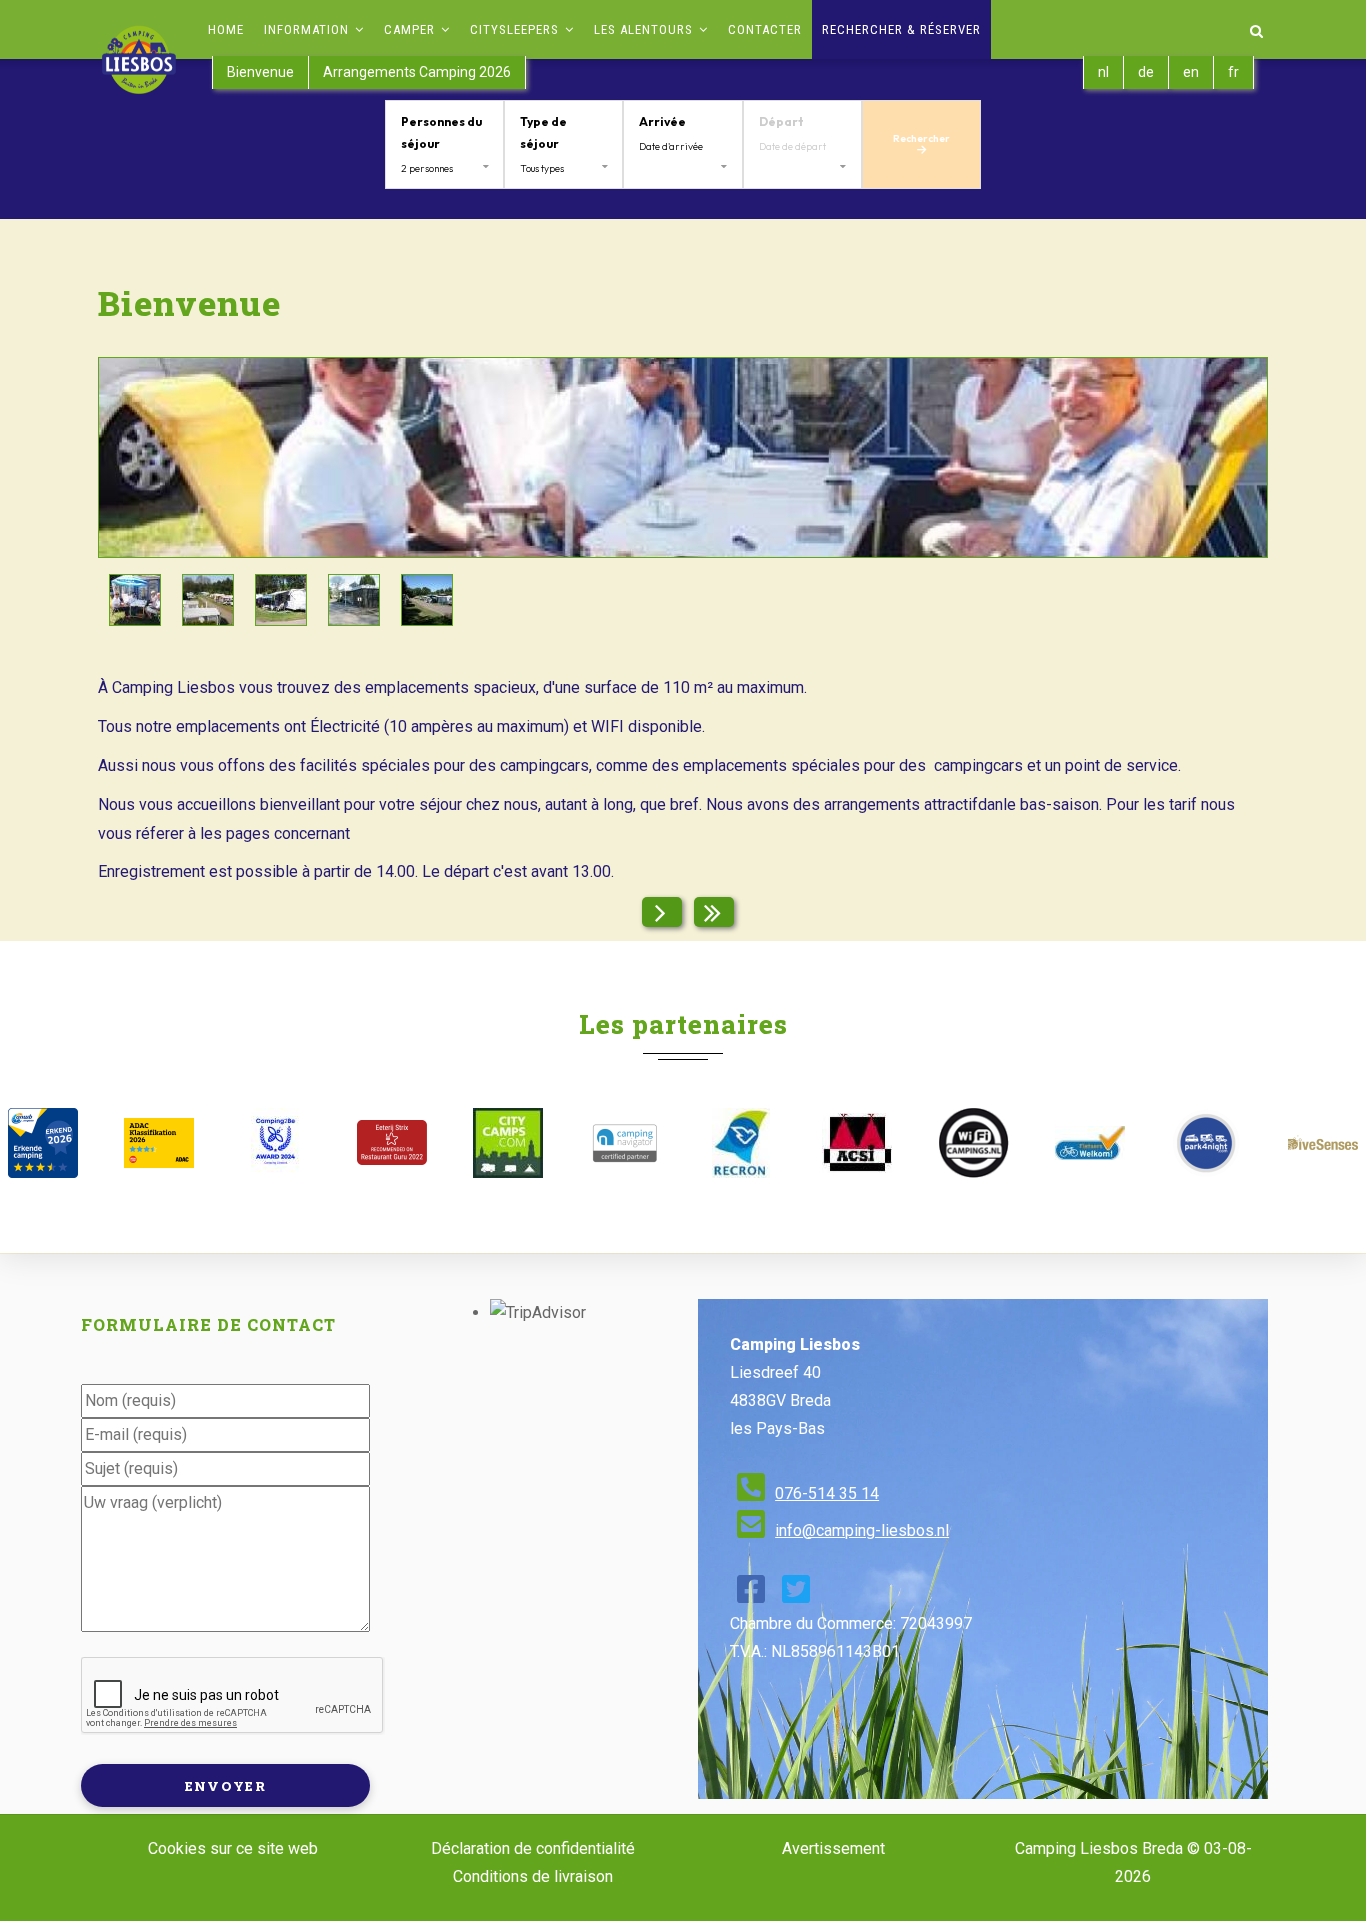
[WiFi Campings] (974, 1143)
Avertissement (833, 1848)
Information (308, 29)
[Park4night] (1206, 1143)
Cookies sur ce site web (233, 1848)
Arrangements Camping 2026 (417, 72)
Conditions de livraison (533, 1876)
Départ (781, 121)
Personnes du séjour (441, 132)
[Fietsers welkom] (1090, 1143)
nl (1103, 72)
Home (226, 29)
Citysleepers (516, 29)
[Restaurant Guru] (392, 1142)
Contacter (765, 29)
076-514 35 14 (827, 1493)
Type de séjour (543, 132)
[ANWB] (43, 1143)
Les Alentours (645, 29)
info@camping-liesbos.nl (862, 1530)
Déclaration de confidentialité (533, 1848)
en (1191, 72)
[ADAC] (159, 1143)
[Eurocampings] (857, 1143)
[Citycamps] (508, 1143)
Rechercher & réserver (901, 29)
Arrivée (662, 121)
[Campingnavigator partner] (625, 1143)
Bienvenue (260, 72)
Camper (411, 29)
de (1146, 72)
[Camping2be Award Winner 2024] (276, 1143)
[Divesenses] (1323, 1142)
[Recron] (741, 1143)
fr (1233, 72)
